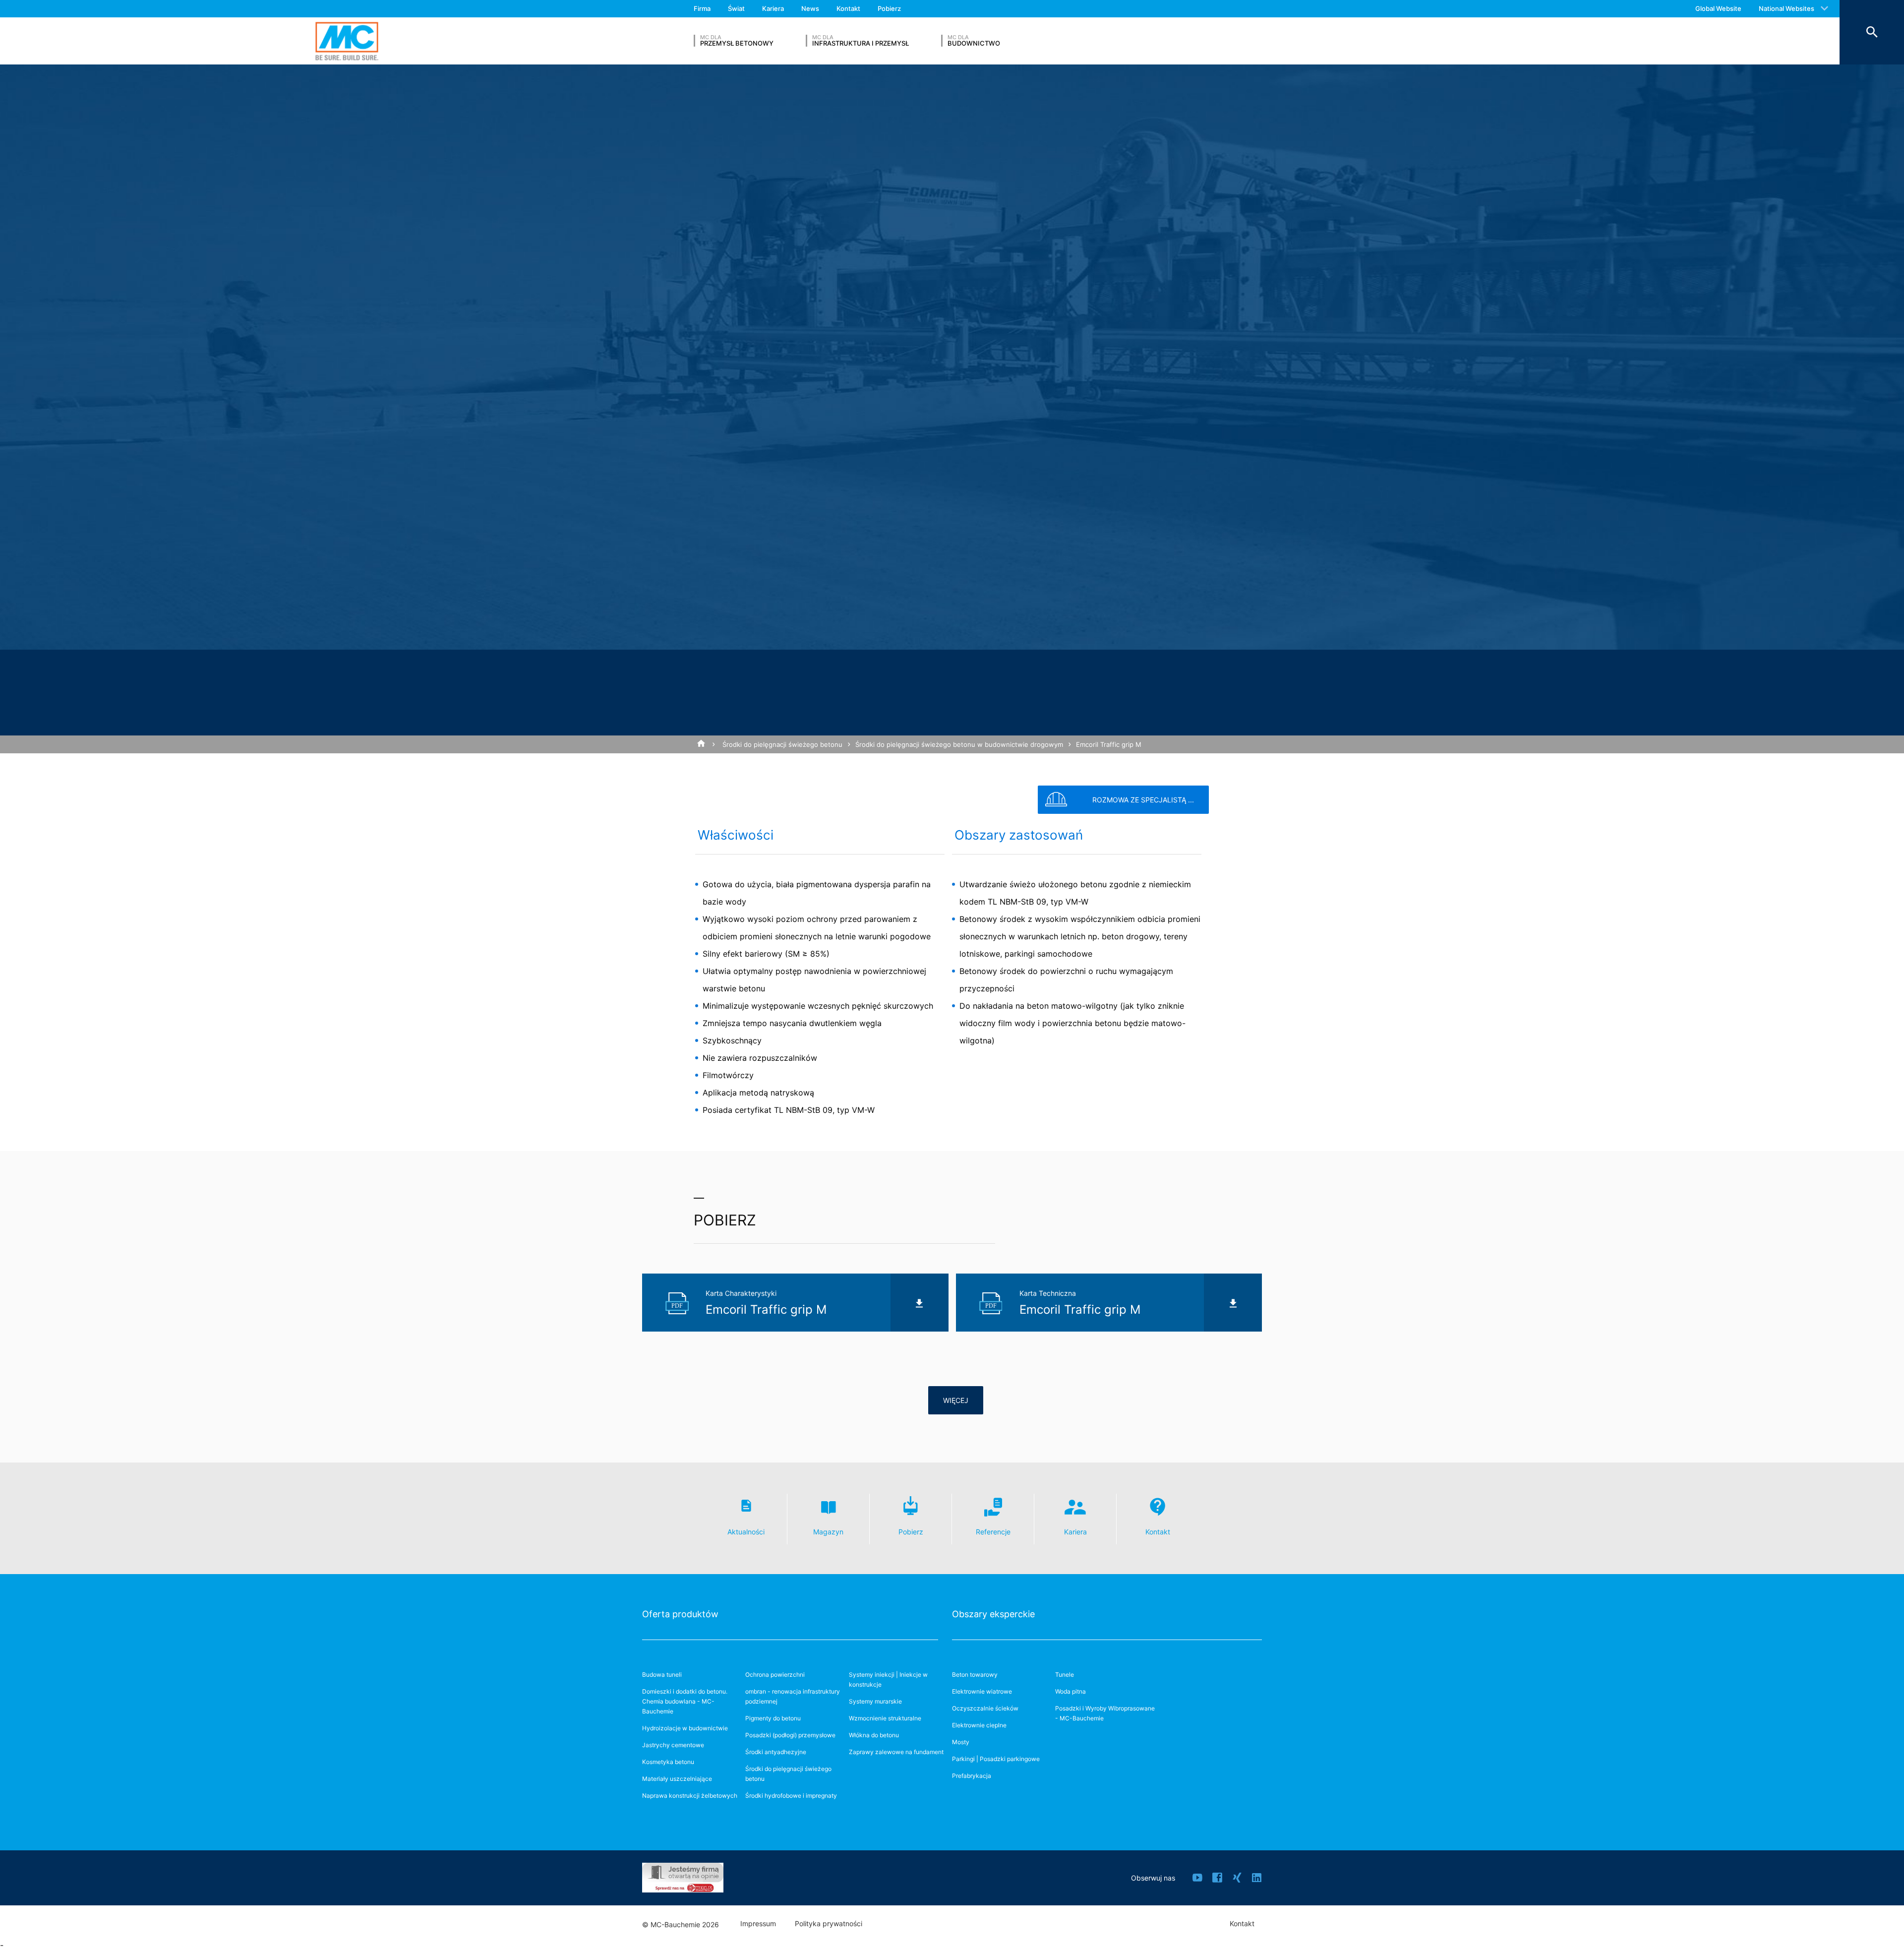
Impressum (758, 1924)
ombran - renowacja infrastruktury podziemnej (793, 1696)
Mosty (961, 1742)
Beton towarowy (975, 1675)
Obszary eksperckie (993, 1614)
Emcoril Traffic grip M (1109, 744)
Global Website (1718, 8)
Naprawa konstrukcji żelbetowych (690, 1796)
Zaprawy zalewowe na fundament (896, 1752)
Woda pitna (1071, 1691)
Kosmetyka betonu (668, 1762)
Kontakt (848, 8)
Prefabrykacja (972, 1776)
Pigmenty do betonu (773, 1718)
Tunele (1065, 1675)
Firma (702, 8)
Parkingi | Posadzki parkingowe (996, 1759)
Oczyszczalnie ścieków (985, 1708)
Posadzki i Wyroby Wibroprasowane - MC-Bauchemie (1105, 1713)
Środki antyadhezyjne (776, 1752)
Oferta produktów (680, 1614)
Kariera (773, 8)
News (810, 8)
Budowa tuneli (662, 1675)
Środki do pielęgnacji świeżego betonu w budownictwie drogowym (959, 744)
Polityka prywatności (829, 1924)
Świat (736, 8)
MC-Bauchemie (347, 41)
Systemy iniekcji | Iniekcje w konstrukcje (888, 1679)
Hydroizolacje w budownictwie (685, 1728)
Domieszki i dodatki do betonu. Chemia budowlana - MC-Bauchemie (685, 1701)
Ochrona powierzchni (775, 1675)
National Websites (1786, 8)
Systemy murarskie (875, 1701)
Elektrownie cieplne (979, 1725)
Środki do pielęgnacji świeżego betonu (782, 744)
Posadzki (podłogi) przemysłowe (790, 1735)
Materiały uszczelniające (677, 1779)
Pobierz (889, 8)
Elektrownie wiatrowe (982, 1691)
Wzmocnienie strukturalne (885, 1718)
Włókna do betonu (874, 1735)
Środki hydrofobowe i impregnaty (791, 1796)
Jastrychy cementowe (673, 1745)
